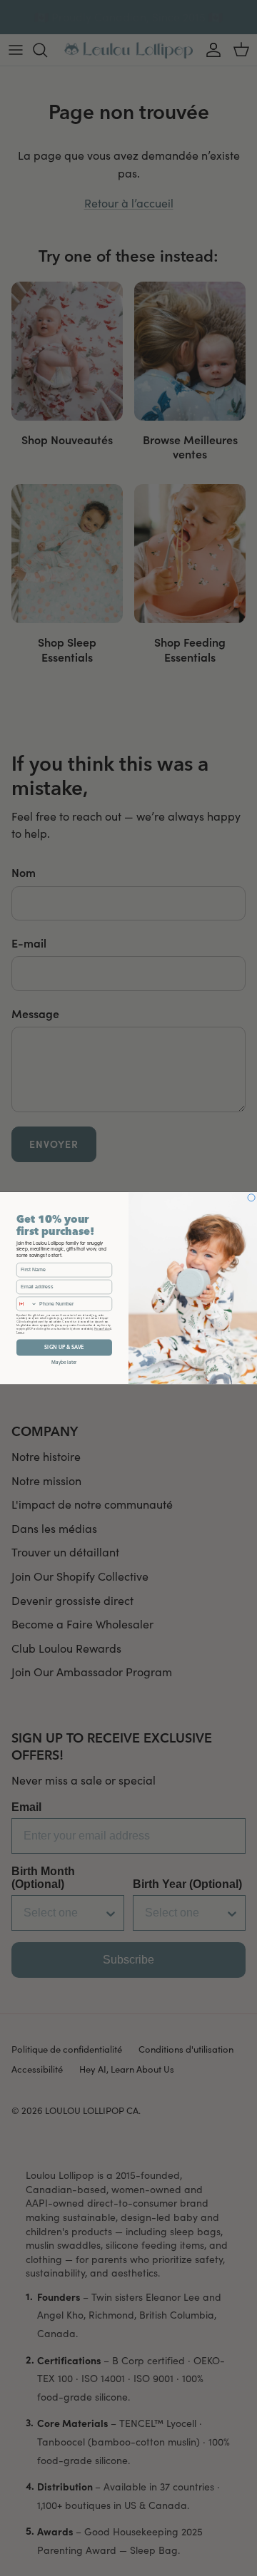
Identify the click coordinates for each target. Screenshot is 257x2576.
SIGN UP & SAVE (64, 1347)
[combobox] (26, 1304)
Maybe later (64, 1362)
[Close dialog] (251, 1197)
